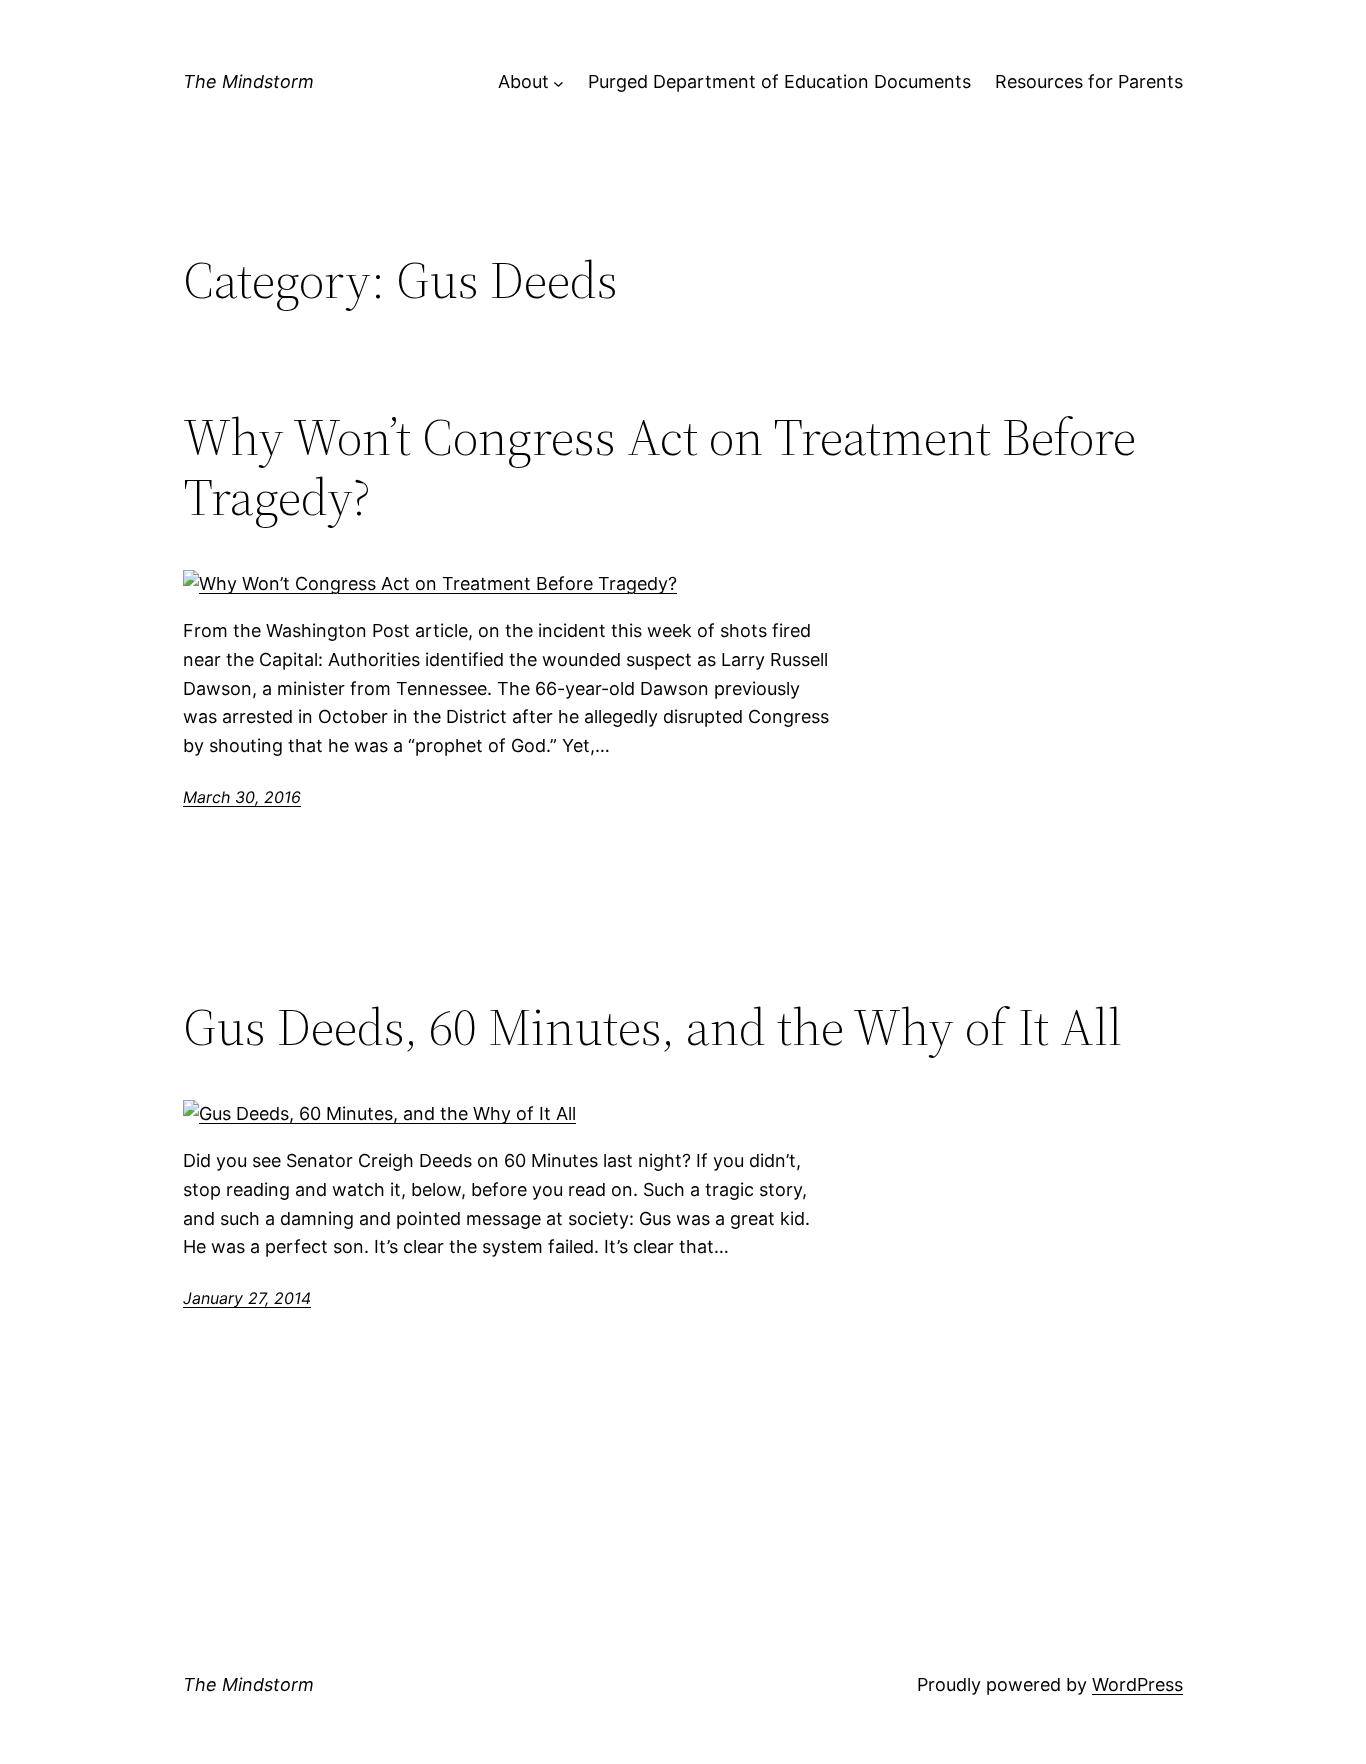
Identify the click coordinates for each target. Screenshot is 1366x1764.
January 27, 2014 (247, 1298)
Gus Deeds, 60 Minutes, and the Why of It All (652, 1027)
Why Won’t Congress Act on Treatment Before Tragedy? (659, 467)
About (523, 81)
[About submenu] (558, 82)
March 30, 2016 (242, 797)
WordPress (1137, 1684)
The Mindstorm (248, 81)
